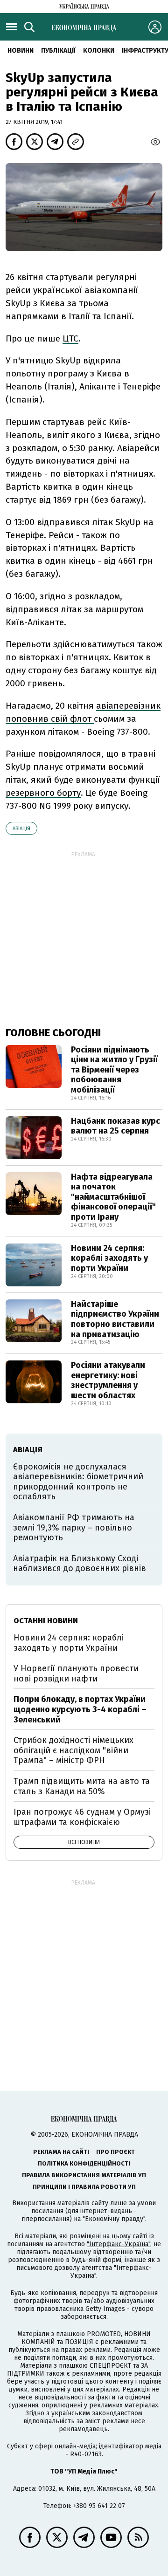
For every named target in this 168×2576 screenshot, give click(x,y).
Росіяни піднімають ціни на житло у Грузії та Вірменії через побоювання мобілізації (114, 1070)
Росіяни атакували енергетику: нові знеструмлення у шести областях (108, 1380)
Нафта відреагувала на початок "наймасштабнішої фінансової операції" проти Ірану (113, 1197)
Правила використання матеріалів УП (84, 2175)
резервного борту (43, 793)
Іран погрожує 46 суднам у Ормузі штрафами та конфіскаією (82, 1817)
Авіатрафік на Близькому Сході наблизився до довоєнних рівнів (80, 1564)
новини (21, 51)
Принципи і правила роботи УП (84, 2187)
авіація (21, 829)
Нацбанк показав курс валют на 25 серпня (115, 1126)
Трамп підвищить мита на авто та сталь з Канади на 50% (82, 1786)
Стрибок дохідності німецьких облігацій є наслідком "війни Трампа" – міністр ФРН (73, 1750)
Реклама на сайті (61, 2152)
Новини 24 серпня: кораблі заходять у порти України (109, 1258)
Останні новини (46, 1621)
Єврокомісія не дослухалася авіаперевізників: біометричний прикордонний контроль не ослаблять (78, 1482)
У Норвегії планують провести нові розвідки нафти (76, 1674)
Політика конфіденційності (84, 2163)
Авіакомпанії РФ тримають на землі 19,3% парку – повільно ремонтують (74, 1527)
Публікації (58, 51)
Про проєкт (115, 2152)
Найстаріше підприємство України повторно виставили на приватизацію (115, 1319)
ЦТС (70, 338)
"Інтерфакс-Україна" (119, 2244)
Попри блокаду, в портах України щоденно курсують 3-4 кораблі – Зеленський (80, 1709)
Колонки (99, 51)
